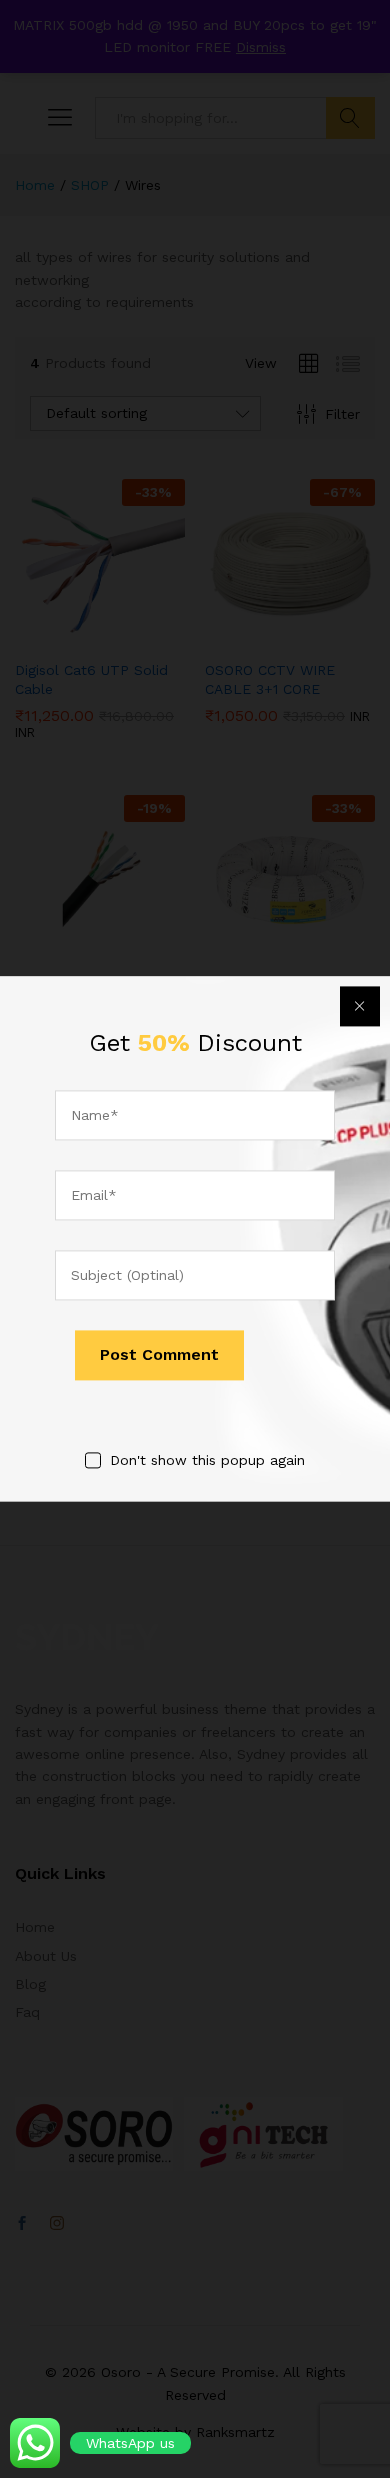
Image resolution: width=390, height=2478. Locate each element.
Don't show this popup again (207, 1460)
